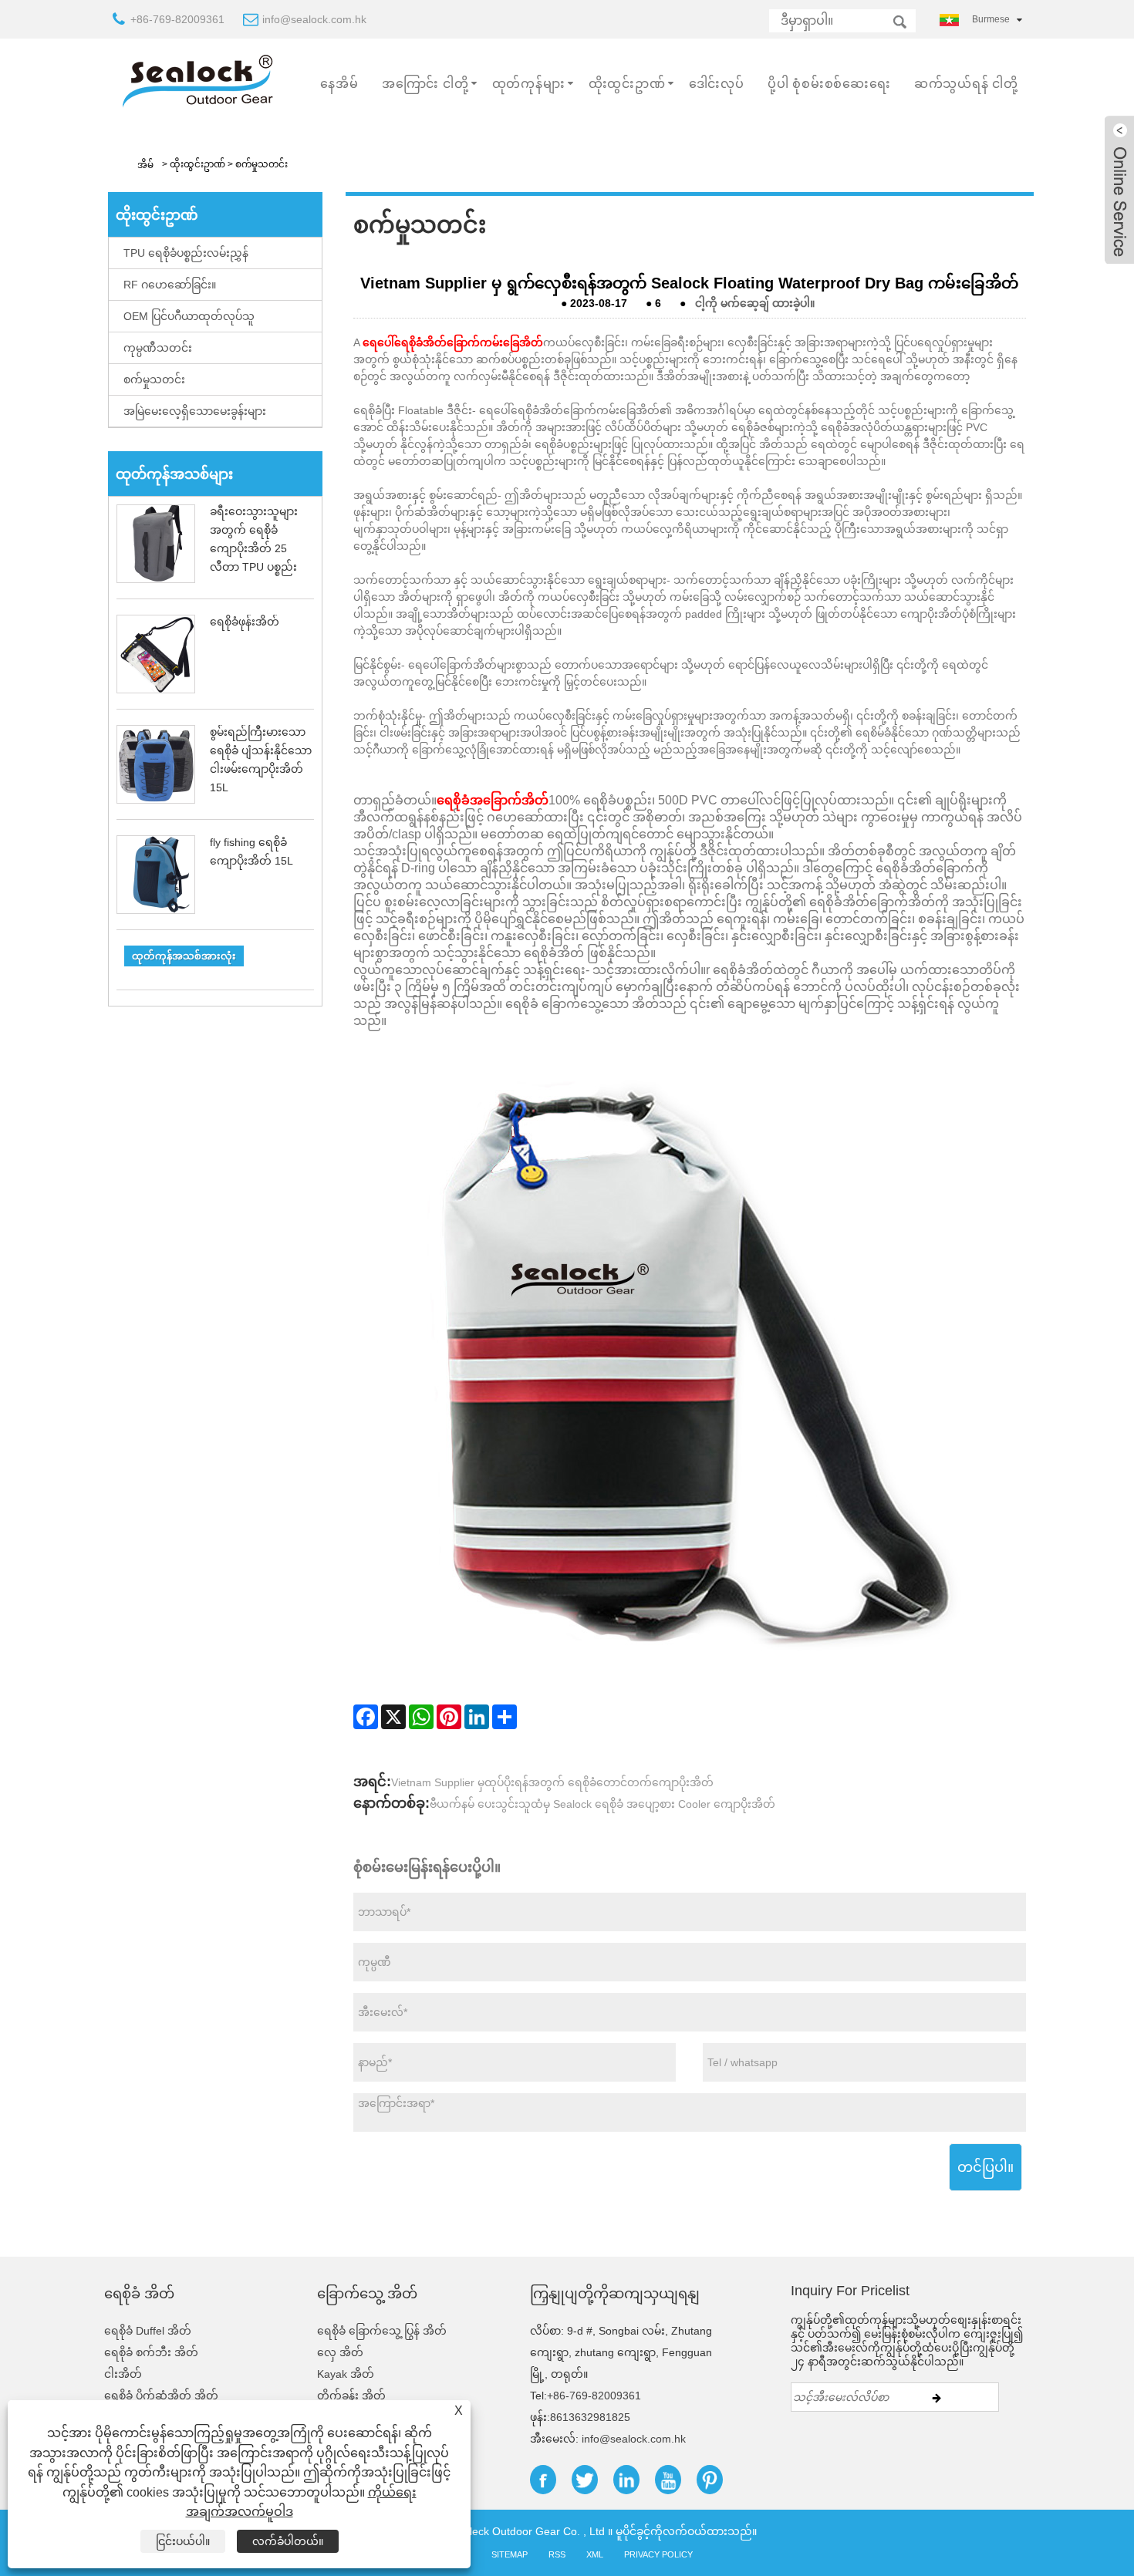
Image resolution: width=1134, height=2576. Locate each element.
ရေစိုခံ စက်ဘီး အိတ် (151, 2352)
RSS (557, 2554)
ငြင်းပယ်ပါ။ (183, 2541)
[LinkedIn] (477, 1717)
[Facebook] (366, 1717)
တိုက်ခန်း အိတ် (351, 2396)
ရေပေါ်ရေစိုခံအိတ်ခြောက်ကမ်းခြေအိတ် (453, 342)
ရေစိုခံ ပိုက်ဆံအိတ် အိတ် (161, 2396)
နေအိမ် (339, 84)
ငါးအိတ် (123, 2374)
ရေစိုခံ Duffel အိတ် (148, 2331)
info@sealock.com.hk (314, 19)
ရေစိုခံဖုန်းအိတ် (245, 622)
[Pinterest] (449, 1717)
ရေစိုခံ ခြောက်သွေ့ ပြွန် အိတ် (382, 2331)
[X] (393, 1717)
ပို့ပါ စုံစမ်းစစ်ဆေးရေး (829, 84)
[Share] (505, 1717)
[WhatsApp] (421, 1717)
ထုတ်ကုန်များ (529, 84)
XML (595, 2554)
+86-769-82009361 (177, 19)
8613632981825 (590, 2417)
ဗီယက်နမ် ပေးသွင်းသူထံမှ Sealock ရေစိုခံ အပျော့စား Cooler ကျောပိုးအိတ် (602, 1804)
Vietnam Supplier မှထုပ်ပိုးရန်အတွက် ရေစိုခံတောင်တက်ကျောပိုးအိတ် (552, 1782)
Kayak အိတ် (346, 2374)
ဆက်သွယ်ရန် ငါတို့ (966, 84)
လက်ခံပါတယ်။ (288, 2541)
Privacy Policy (658, 2554)
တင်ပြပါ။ (985, 2167)
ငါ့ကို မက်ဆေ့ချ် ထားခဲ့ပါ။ (755, 303)
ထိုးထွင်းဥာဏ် (627, 84)
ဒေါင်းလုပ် (717, 84)
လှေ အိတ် (340, 2352)
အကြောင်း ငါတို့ (425, 84)
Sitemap (510, 2554)
